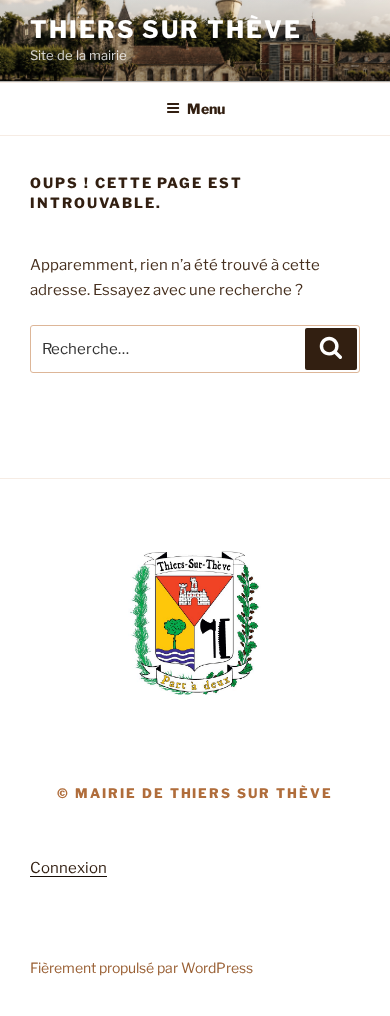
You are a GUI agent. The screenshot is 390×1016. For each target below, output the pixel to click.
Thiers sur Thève (166, 29)
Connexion (68, 868)
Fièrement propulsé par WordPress (141, 967)
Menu (206, 108)
